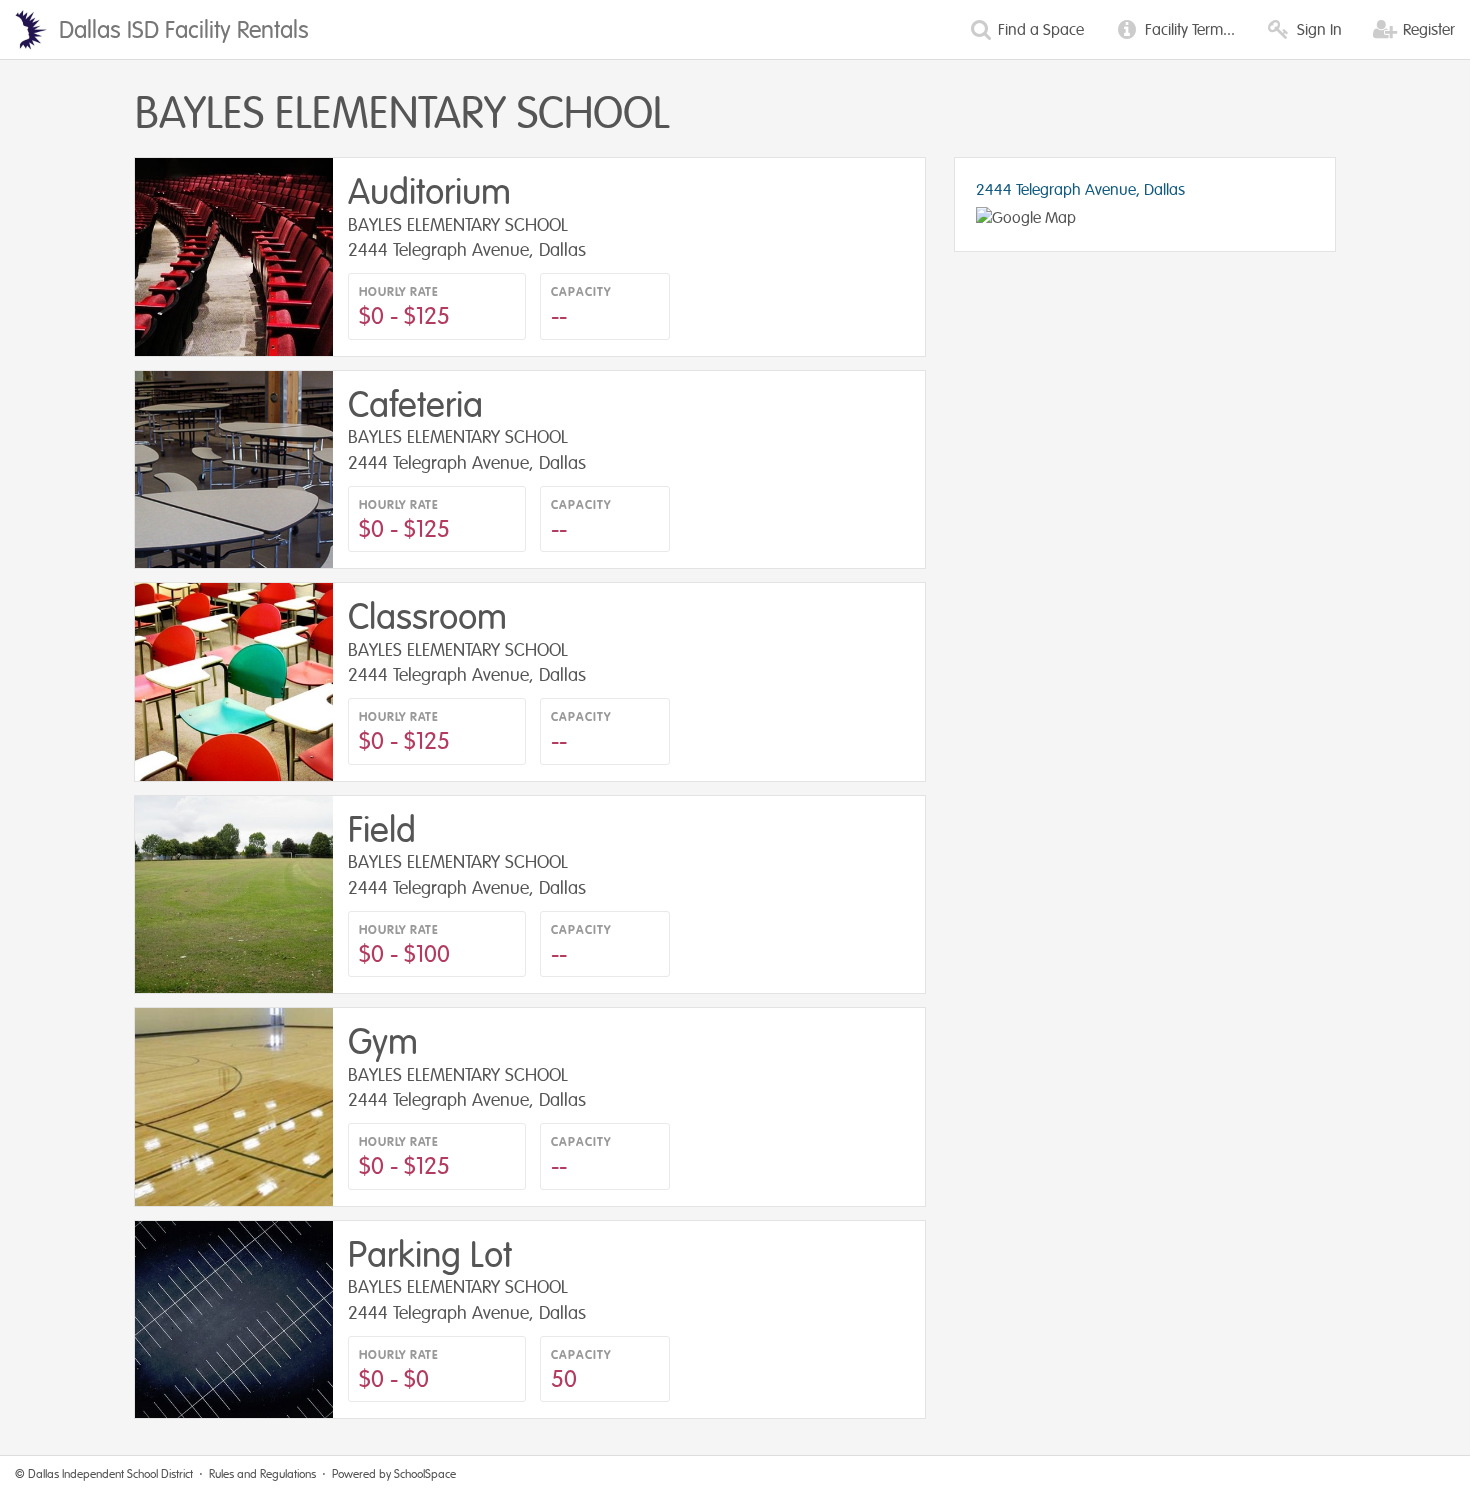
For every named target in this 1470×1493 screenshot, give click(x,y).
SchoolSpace (425, 1474)
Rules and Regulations (262, 1474)
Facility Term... (1188, 30)
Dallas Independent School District (110, 1474)
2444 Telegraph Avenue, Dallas (1080, 190)
